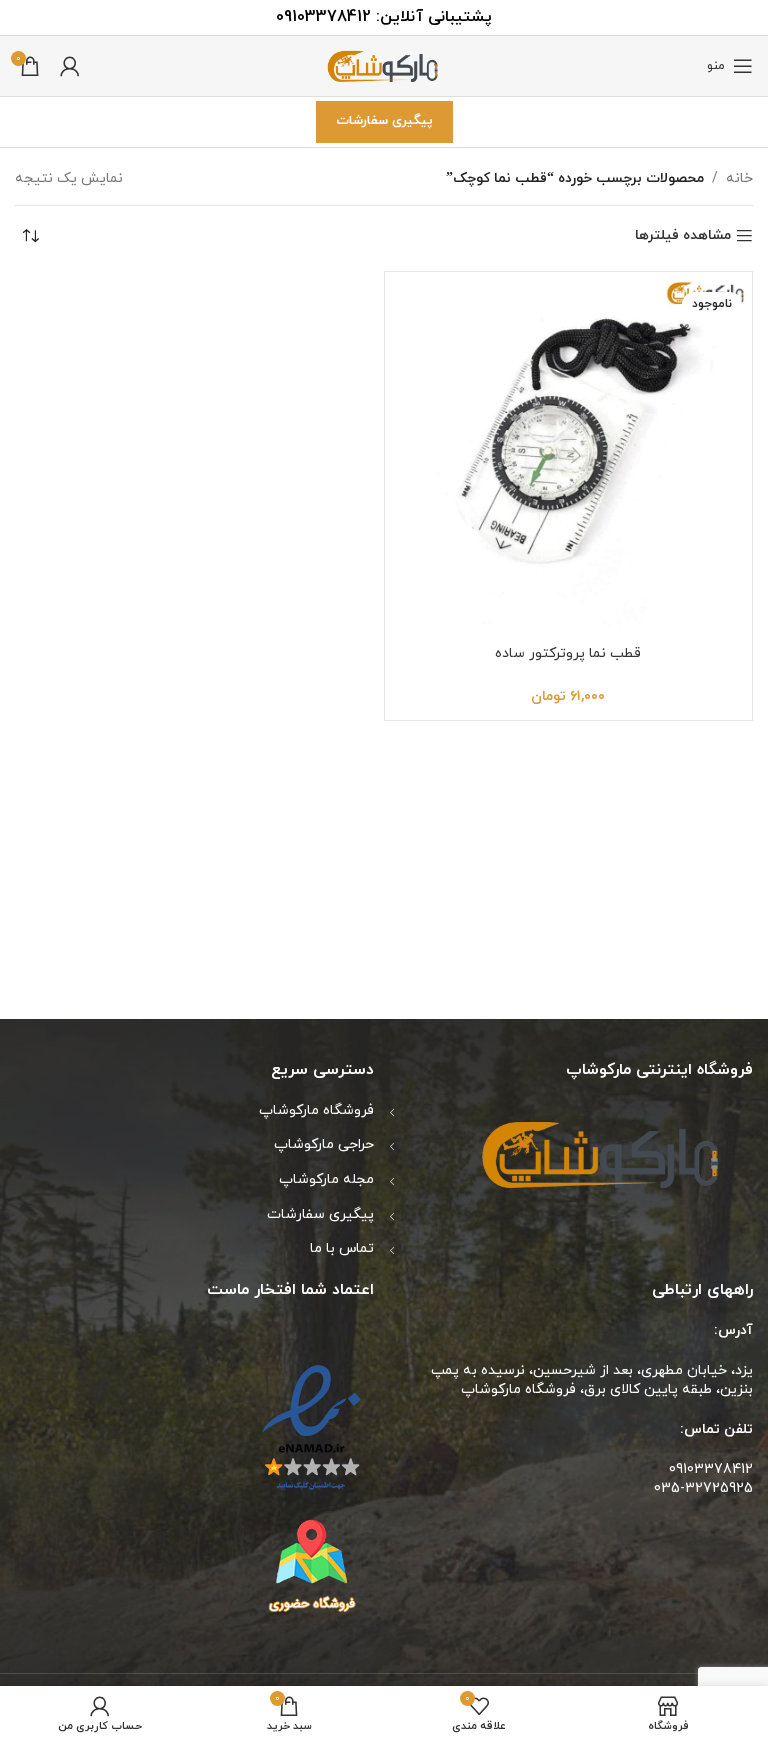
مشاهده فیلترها (683, 236)
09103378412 (323, 17)
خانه (739, 178)
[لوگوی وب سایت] (384, 64)
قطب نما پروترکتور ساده (568, 653)
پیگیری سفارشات (384, 121)
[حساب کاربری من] (70, 66)
